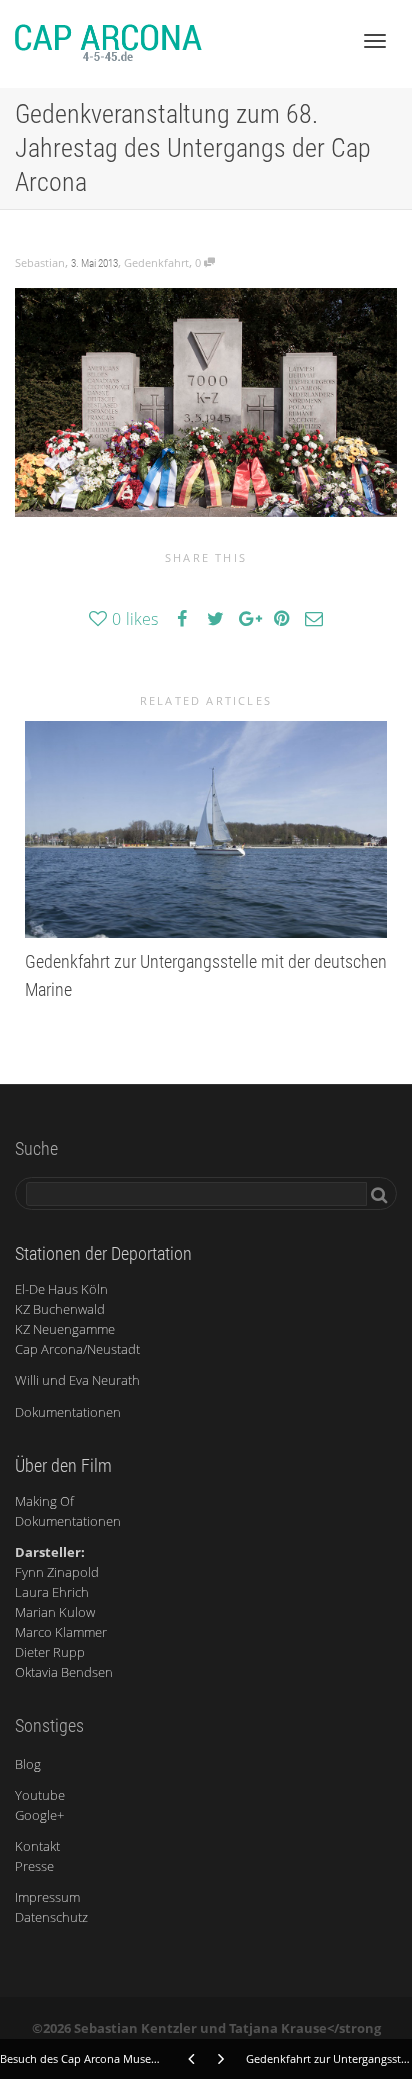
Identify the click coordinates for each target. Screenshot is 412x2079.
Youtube (40, 1795)
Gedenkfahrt (156, 262)
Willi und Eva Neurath (77, 1380)
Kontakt (37, 1846)
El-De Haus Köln (61, 1289)
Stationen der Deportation (103, 1253)
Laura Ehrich (52, 1592)
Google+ (39, 1815)
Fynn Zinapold (57, 1572)
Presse (34, 1866)
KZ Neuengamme (65, 1329)
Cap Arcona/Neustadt (77, 1349)
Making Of (44, 1501)
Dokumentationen (68, 1412)
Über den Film (63, 1465)
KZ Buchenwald (60, 1309)
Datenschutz (51, 1917)
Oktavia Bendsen (64, 1672)
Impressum (47, 1897)
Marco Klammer (61, 1632)
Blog (28, 1764)
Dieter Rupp (50, 1652)
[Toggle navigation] (375, 41)
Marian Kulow (55, 1612)
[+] (206, 829)
